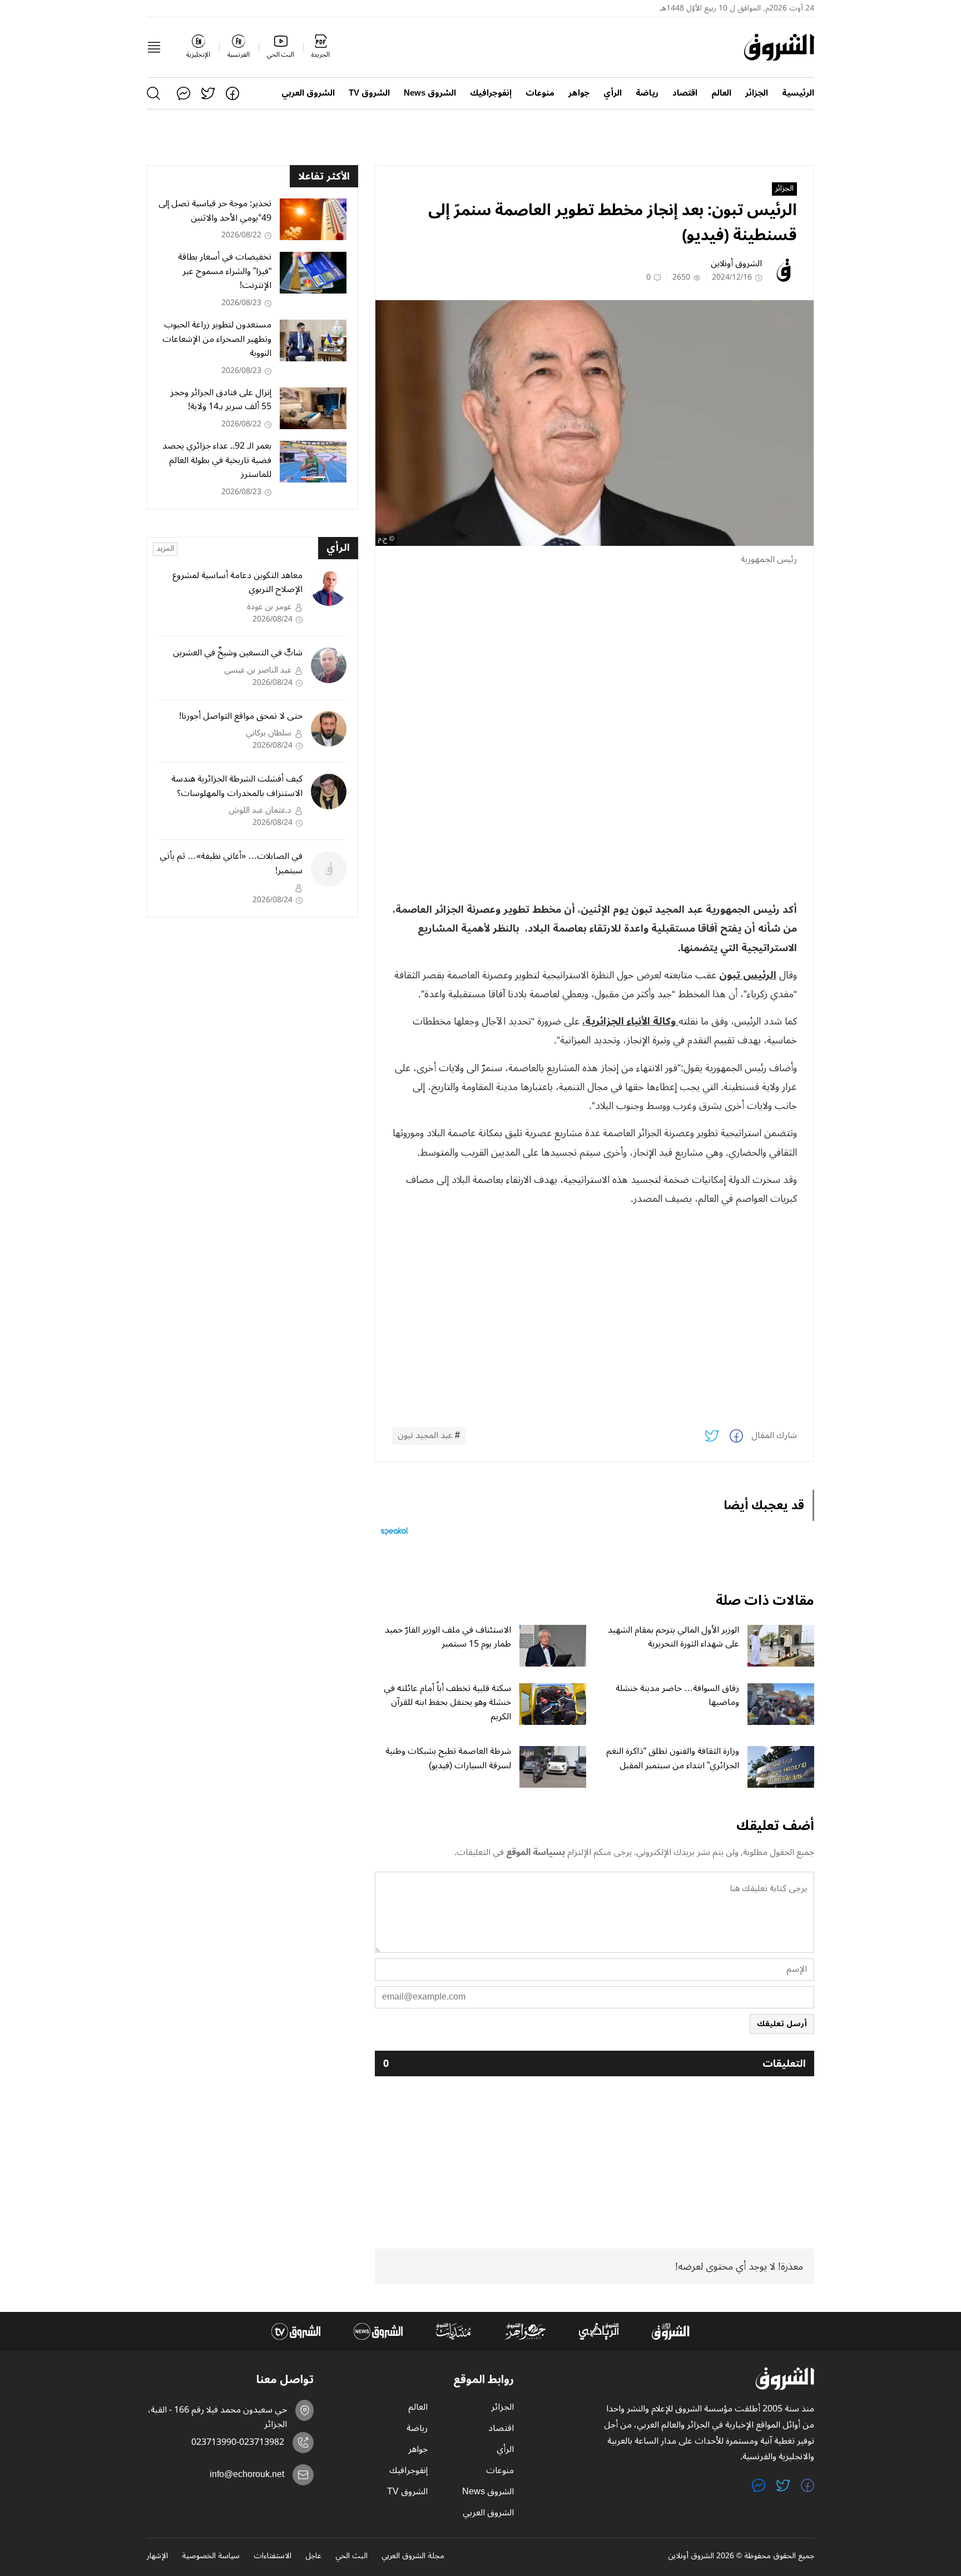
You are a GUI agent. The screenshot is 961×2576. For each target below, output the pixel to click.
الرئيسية (798, 93)
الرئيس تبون (748, 975)
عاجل (313, 2557)
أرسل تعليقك (782, 2024)
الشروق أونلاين (736, 263)
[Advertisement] (595, 654)
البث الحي (351, 2557)
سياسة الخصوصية (211, 2557)
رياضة (647, 93)
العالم (721, 93)
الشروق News (430, 93)
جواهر (579, 93)
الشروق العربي (308, 93)
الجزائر (757, 93)
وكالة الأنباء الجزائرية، (630, 1021)
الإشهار (157, 2557)
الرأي (613, 93)
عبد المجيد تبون (425, 1436)
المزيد (165, 549)
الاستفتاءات (273, 2557)
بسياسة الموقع (536, 1852)
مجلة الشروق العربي (413, 2557)
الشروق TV (369, 93)
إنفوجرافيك (491, 93)
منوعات (540, 93)
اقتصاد (685, 93)
